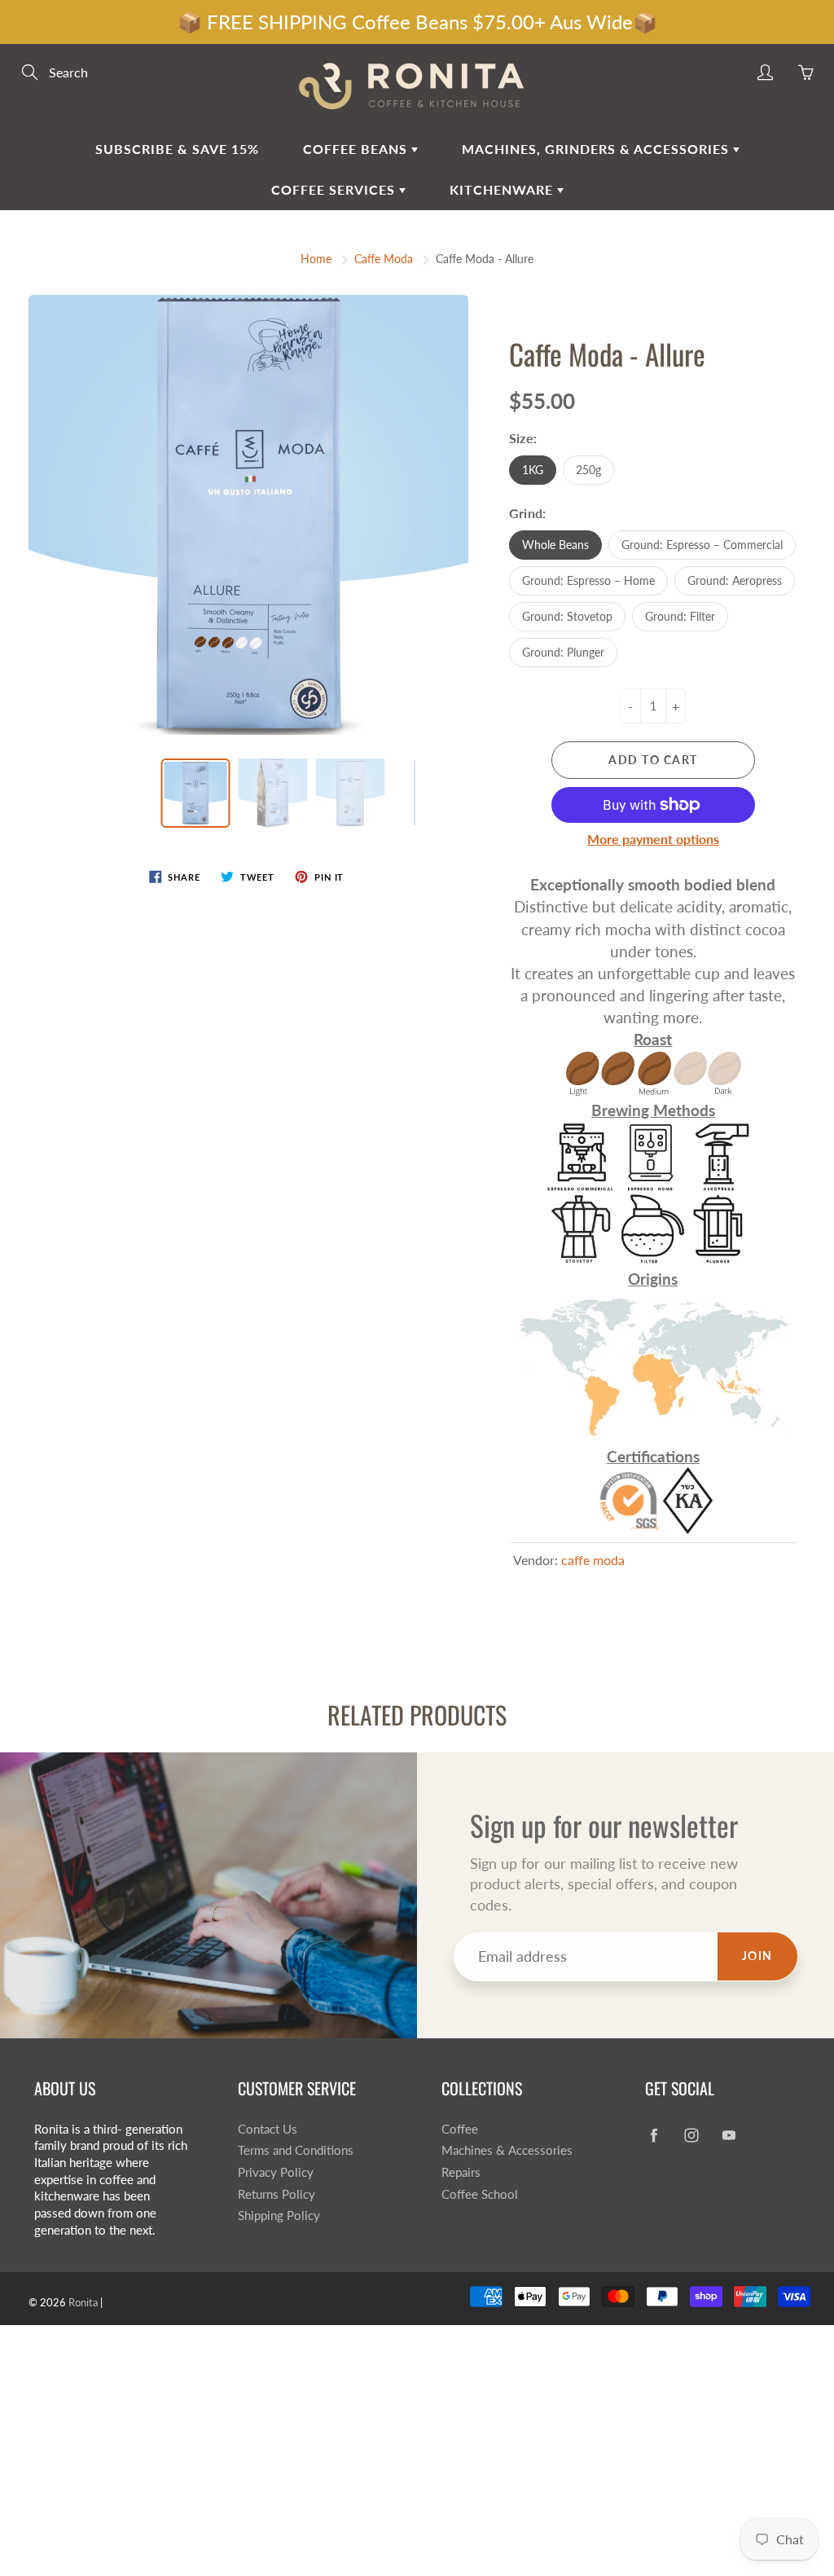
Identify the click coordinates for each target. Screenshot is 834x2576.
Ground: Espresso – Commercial (702, 545)
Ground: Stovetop (567, 616)
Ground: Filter (680, 616)
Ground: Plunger (563, 652)
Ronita (83, 2302)
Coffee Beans (357, 149)
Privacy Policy (276, 2172)
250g (588, 470)
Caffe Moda (384, 259)
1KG (533, 470)
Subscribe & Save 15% (177, 149)
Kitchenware (503, 189)
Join (757, 1956)
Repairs (461, 2172)
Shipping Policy (279, 2216)
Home (316, 259)
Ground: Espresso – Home (588, 580)
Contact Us (268, 2129)
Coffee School (480, 2194)
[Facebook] (654, 2136)
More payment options (653, 839)
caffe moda (593, 1560)
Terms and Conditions (296, 2150)
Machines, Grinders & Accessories (597, 149)
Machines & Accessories (507, 2150)
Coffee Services (335, 189)
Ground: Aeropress (735, 580)
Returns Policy (277, 2194)
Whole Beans (555, 545)
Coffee (460, 2129)
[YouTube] (729, 2136)
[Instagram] (691, 2136)
